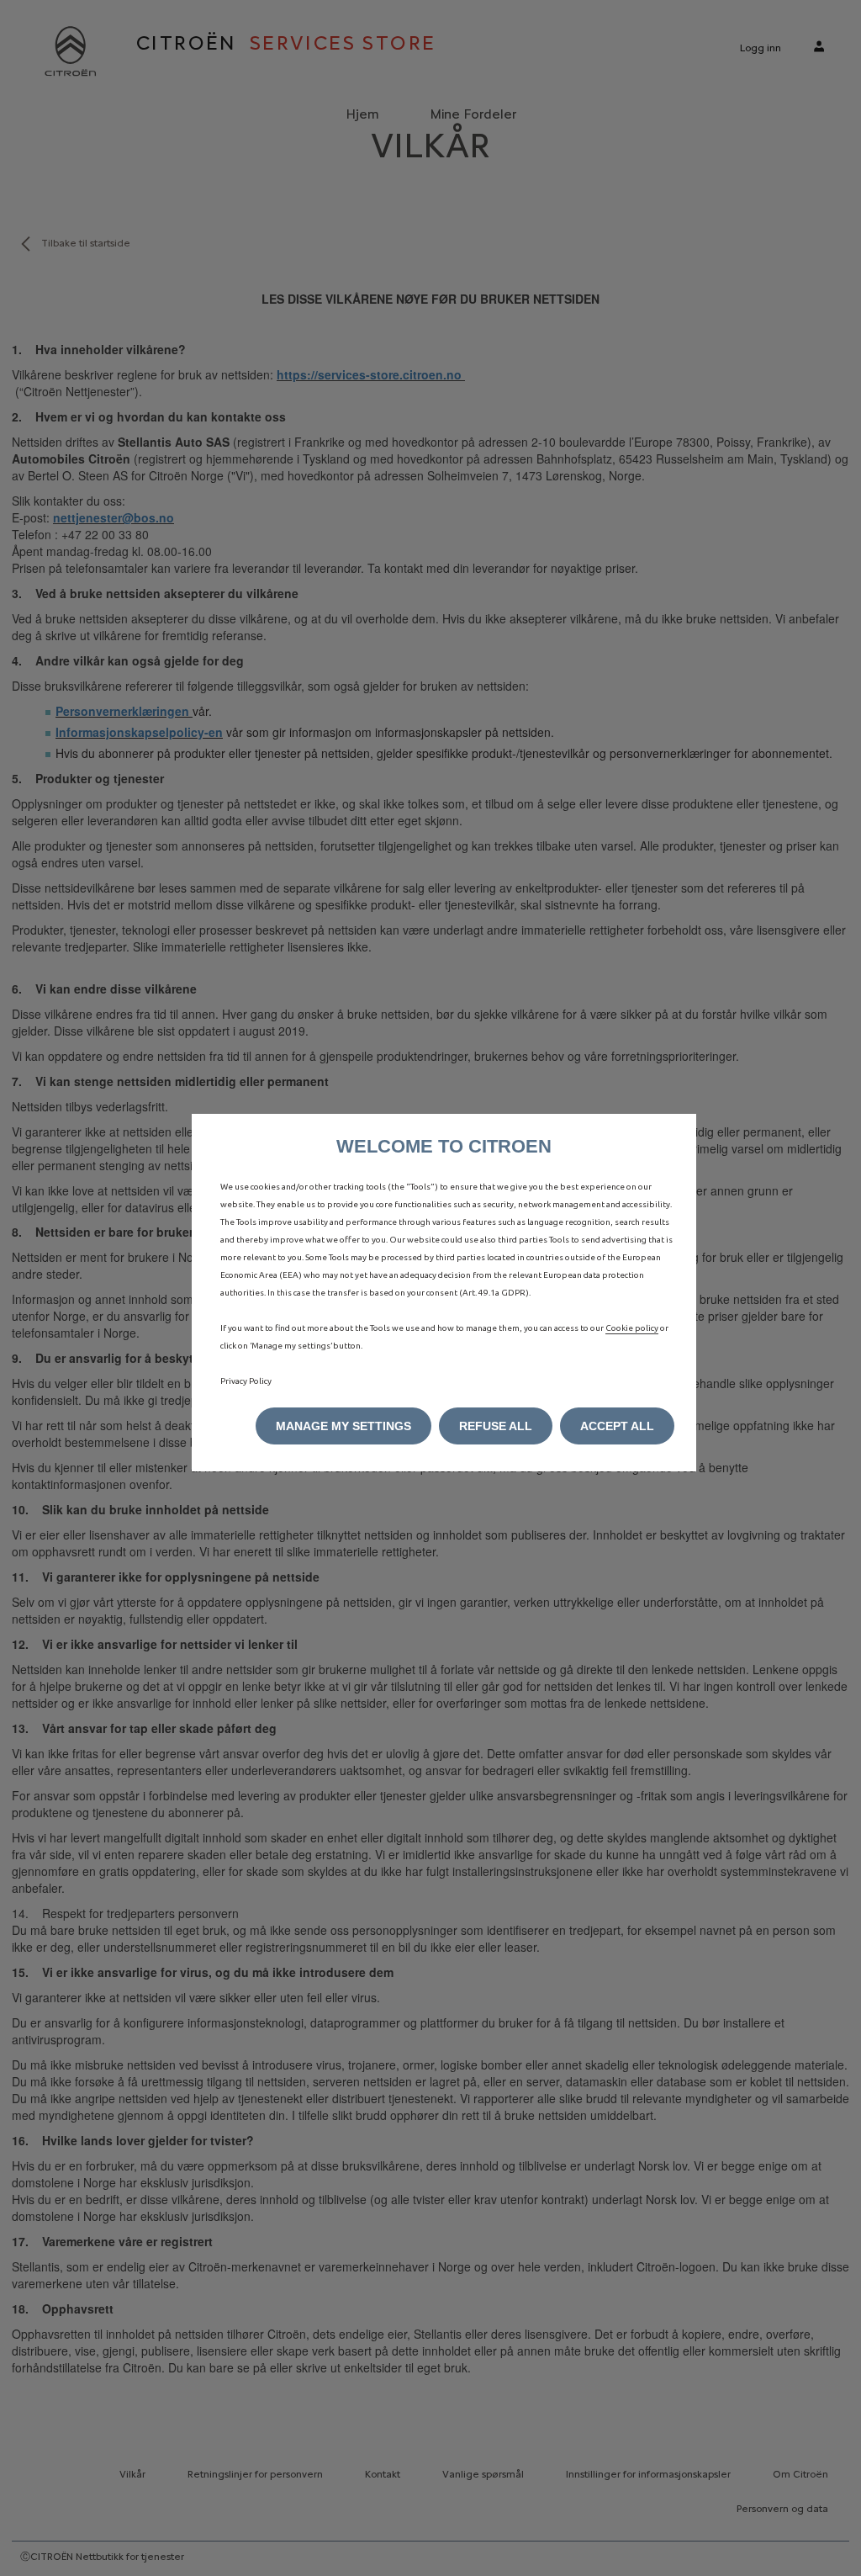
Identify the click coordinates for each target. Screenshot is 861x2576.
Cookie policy (632, 1328)
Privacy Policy (246, 1381)
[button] (343, 1426)
